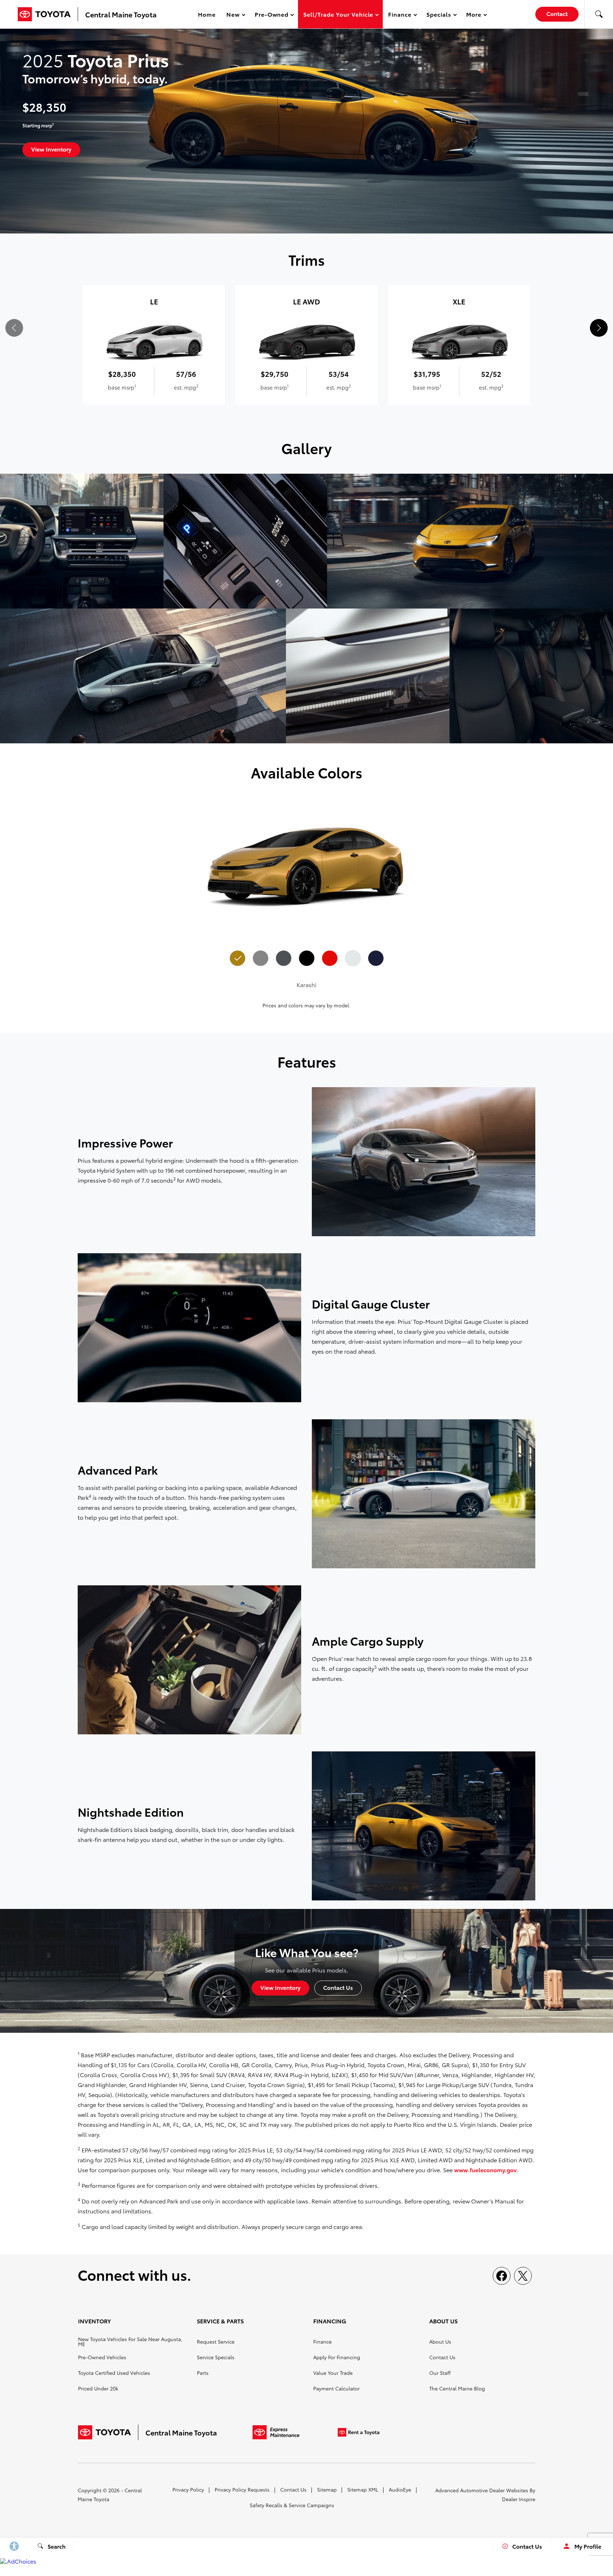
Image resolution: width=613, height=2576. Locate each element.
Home (207, 14)
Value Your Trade (333, 2373)
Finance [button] (400, 15)
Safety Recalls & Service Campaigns (292, 2505)
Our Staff (440, 2373)
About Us (440, 2341)
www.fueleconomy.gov (485, 2170)
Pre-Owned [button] (272, 15)
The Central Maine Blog (457, 2388)
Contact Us (442, 2357)
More (474, 15)
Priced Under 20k (98, 2388)
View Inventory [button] (51, 149)
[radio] (237, 958)
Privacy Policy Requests (242, 2489)
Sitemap (327, 2489)
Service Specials (216, 2357)
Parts (203, 2373)
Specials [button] (439, 15)
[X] (523, 2276)
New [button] (234, 15)
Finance (322, 2341)
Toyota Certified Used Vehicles (114, 2373)
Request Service (216, 2341)
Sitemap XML (363, 2489)
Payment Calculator (336, 2388)
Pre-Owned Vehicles (102, 2357)
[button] (599, 14)
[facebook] (502, 2276)
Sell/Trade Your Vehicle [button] (338, 15)
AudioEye (400, 2489)
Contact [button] (557, 13)
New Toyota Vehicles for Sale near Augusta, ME (130, 2341)
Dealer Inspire (519, 2499)
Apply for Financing (337, 2357)
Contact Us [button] (338, 1987)
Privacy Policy (188, 2489)
